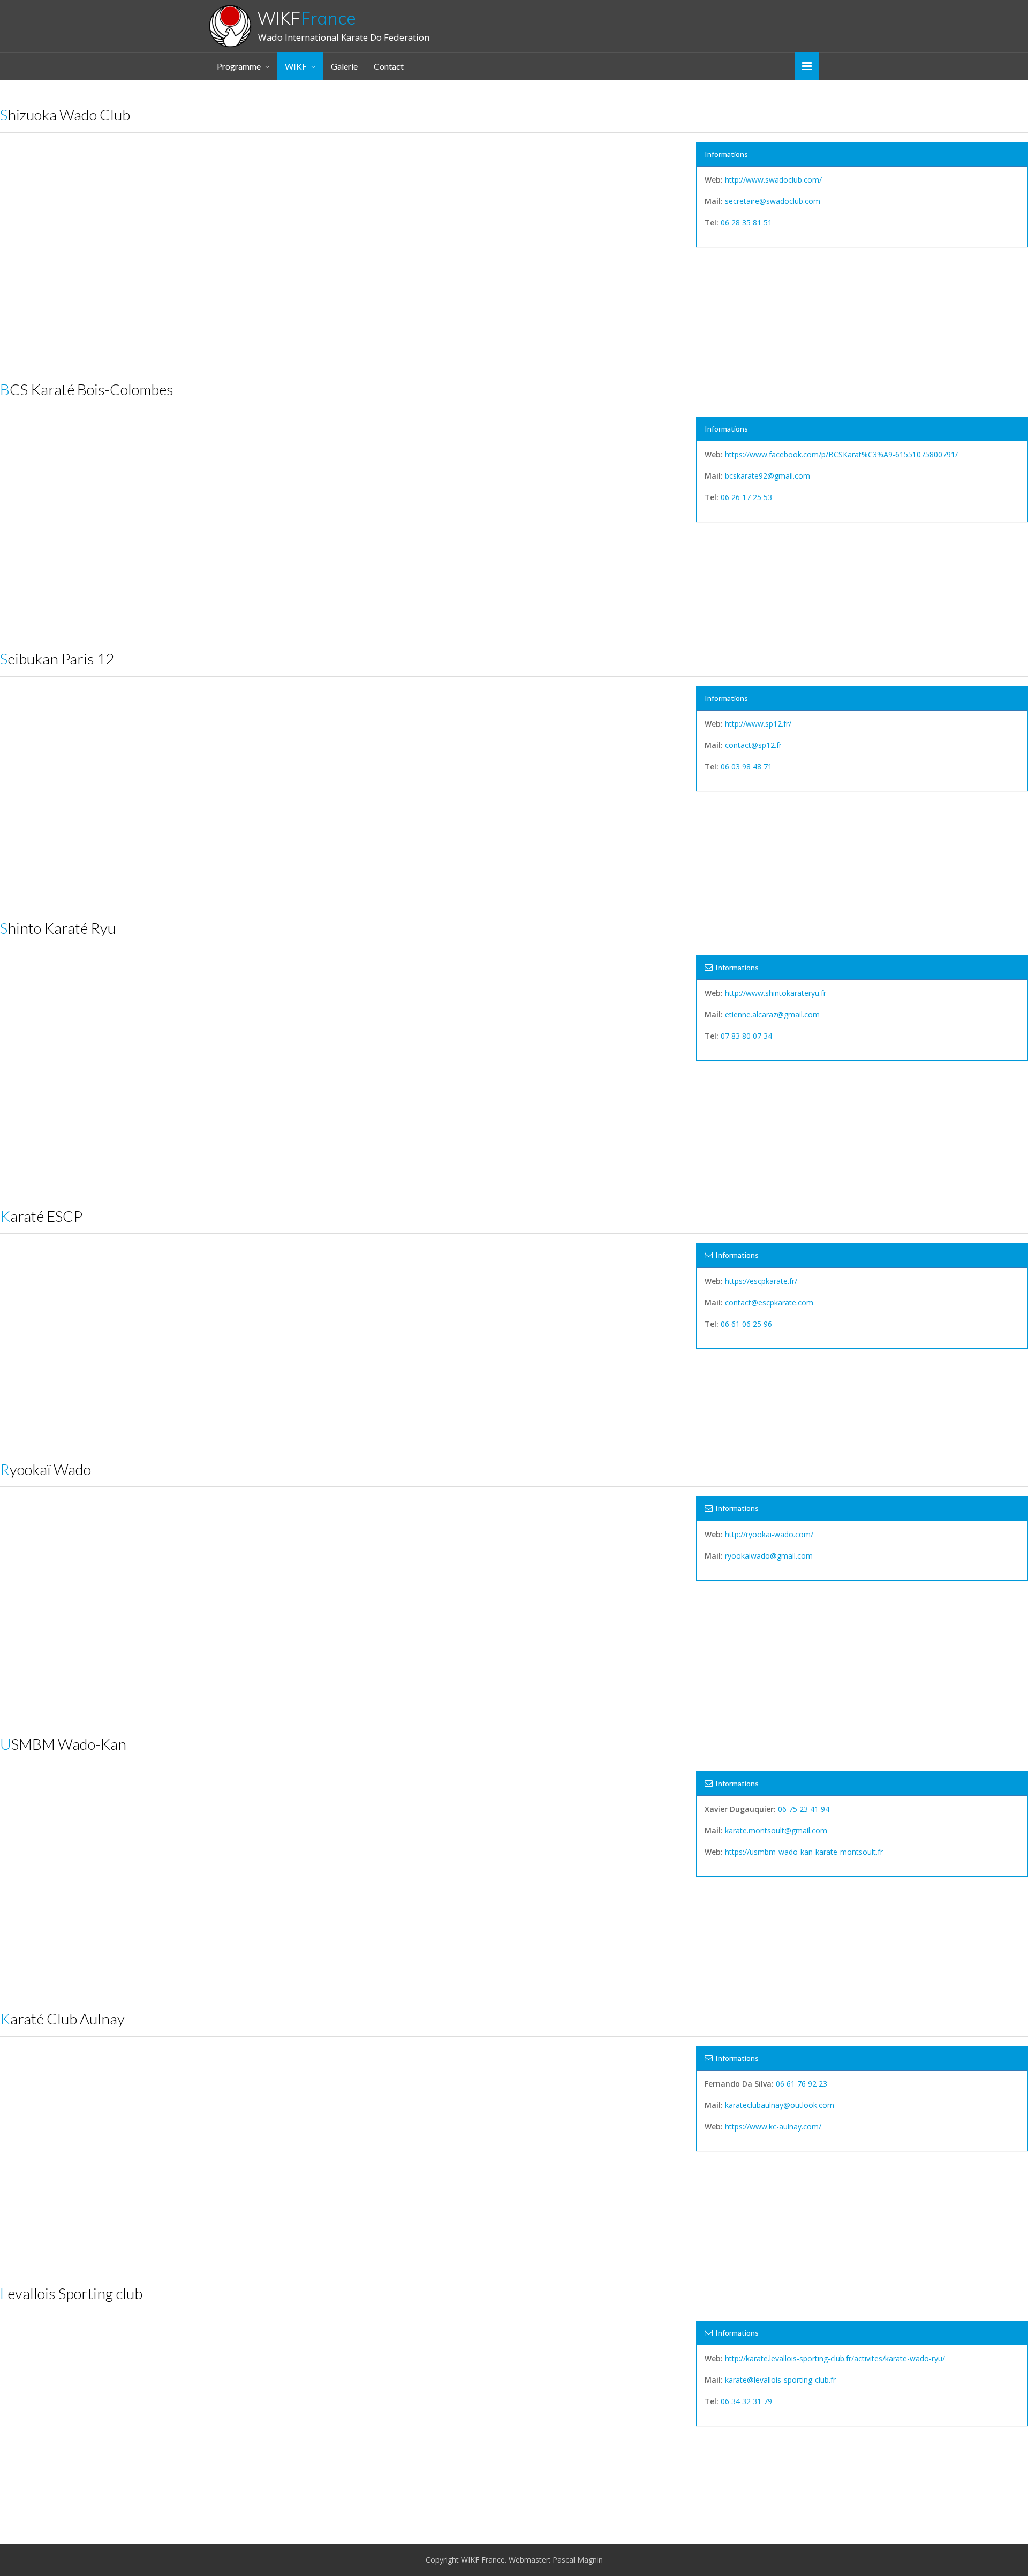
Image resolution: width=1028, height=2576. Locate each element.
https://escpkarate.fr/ (761, 1281)
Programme (239, 66)
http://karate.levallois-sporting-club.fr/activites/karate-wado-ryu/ (835, 2358)
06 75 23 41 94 (804, 1809)
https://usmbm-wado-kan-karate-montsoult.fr (804, 1852)
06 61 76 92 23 (802, 2084)
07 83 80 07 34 (746, 1036)
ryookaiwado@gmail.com (769, 1556)
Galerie (344, 66)
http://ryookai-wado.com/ (769, 1534)
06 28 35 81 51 (746, 222)
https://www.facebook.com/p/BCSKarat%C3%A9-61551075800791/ (841, 454)
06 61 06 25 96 (746, 1324)
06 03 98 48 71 (746, 766)
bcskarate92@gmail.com (768, 476)
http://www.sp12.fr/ (758, 724)
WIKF (307, 18)
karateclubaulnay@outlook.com (780, 2105)
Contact (389, 66)
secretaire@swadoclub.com (773, 201)
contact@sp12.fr (753, 745)
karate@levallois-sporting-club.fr (780, 2380)
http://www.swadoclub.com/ (773, 180)
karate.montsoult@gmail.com (776, 1830)
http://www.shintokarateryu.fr (776, 993)
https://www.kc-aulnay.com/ (773, 2126)
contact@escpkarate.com (769, 1302)
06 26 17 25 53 (746, 497)
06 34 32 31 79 (746, 2401)
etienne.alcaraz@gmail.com (772, 1014)
